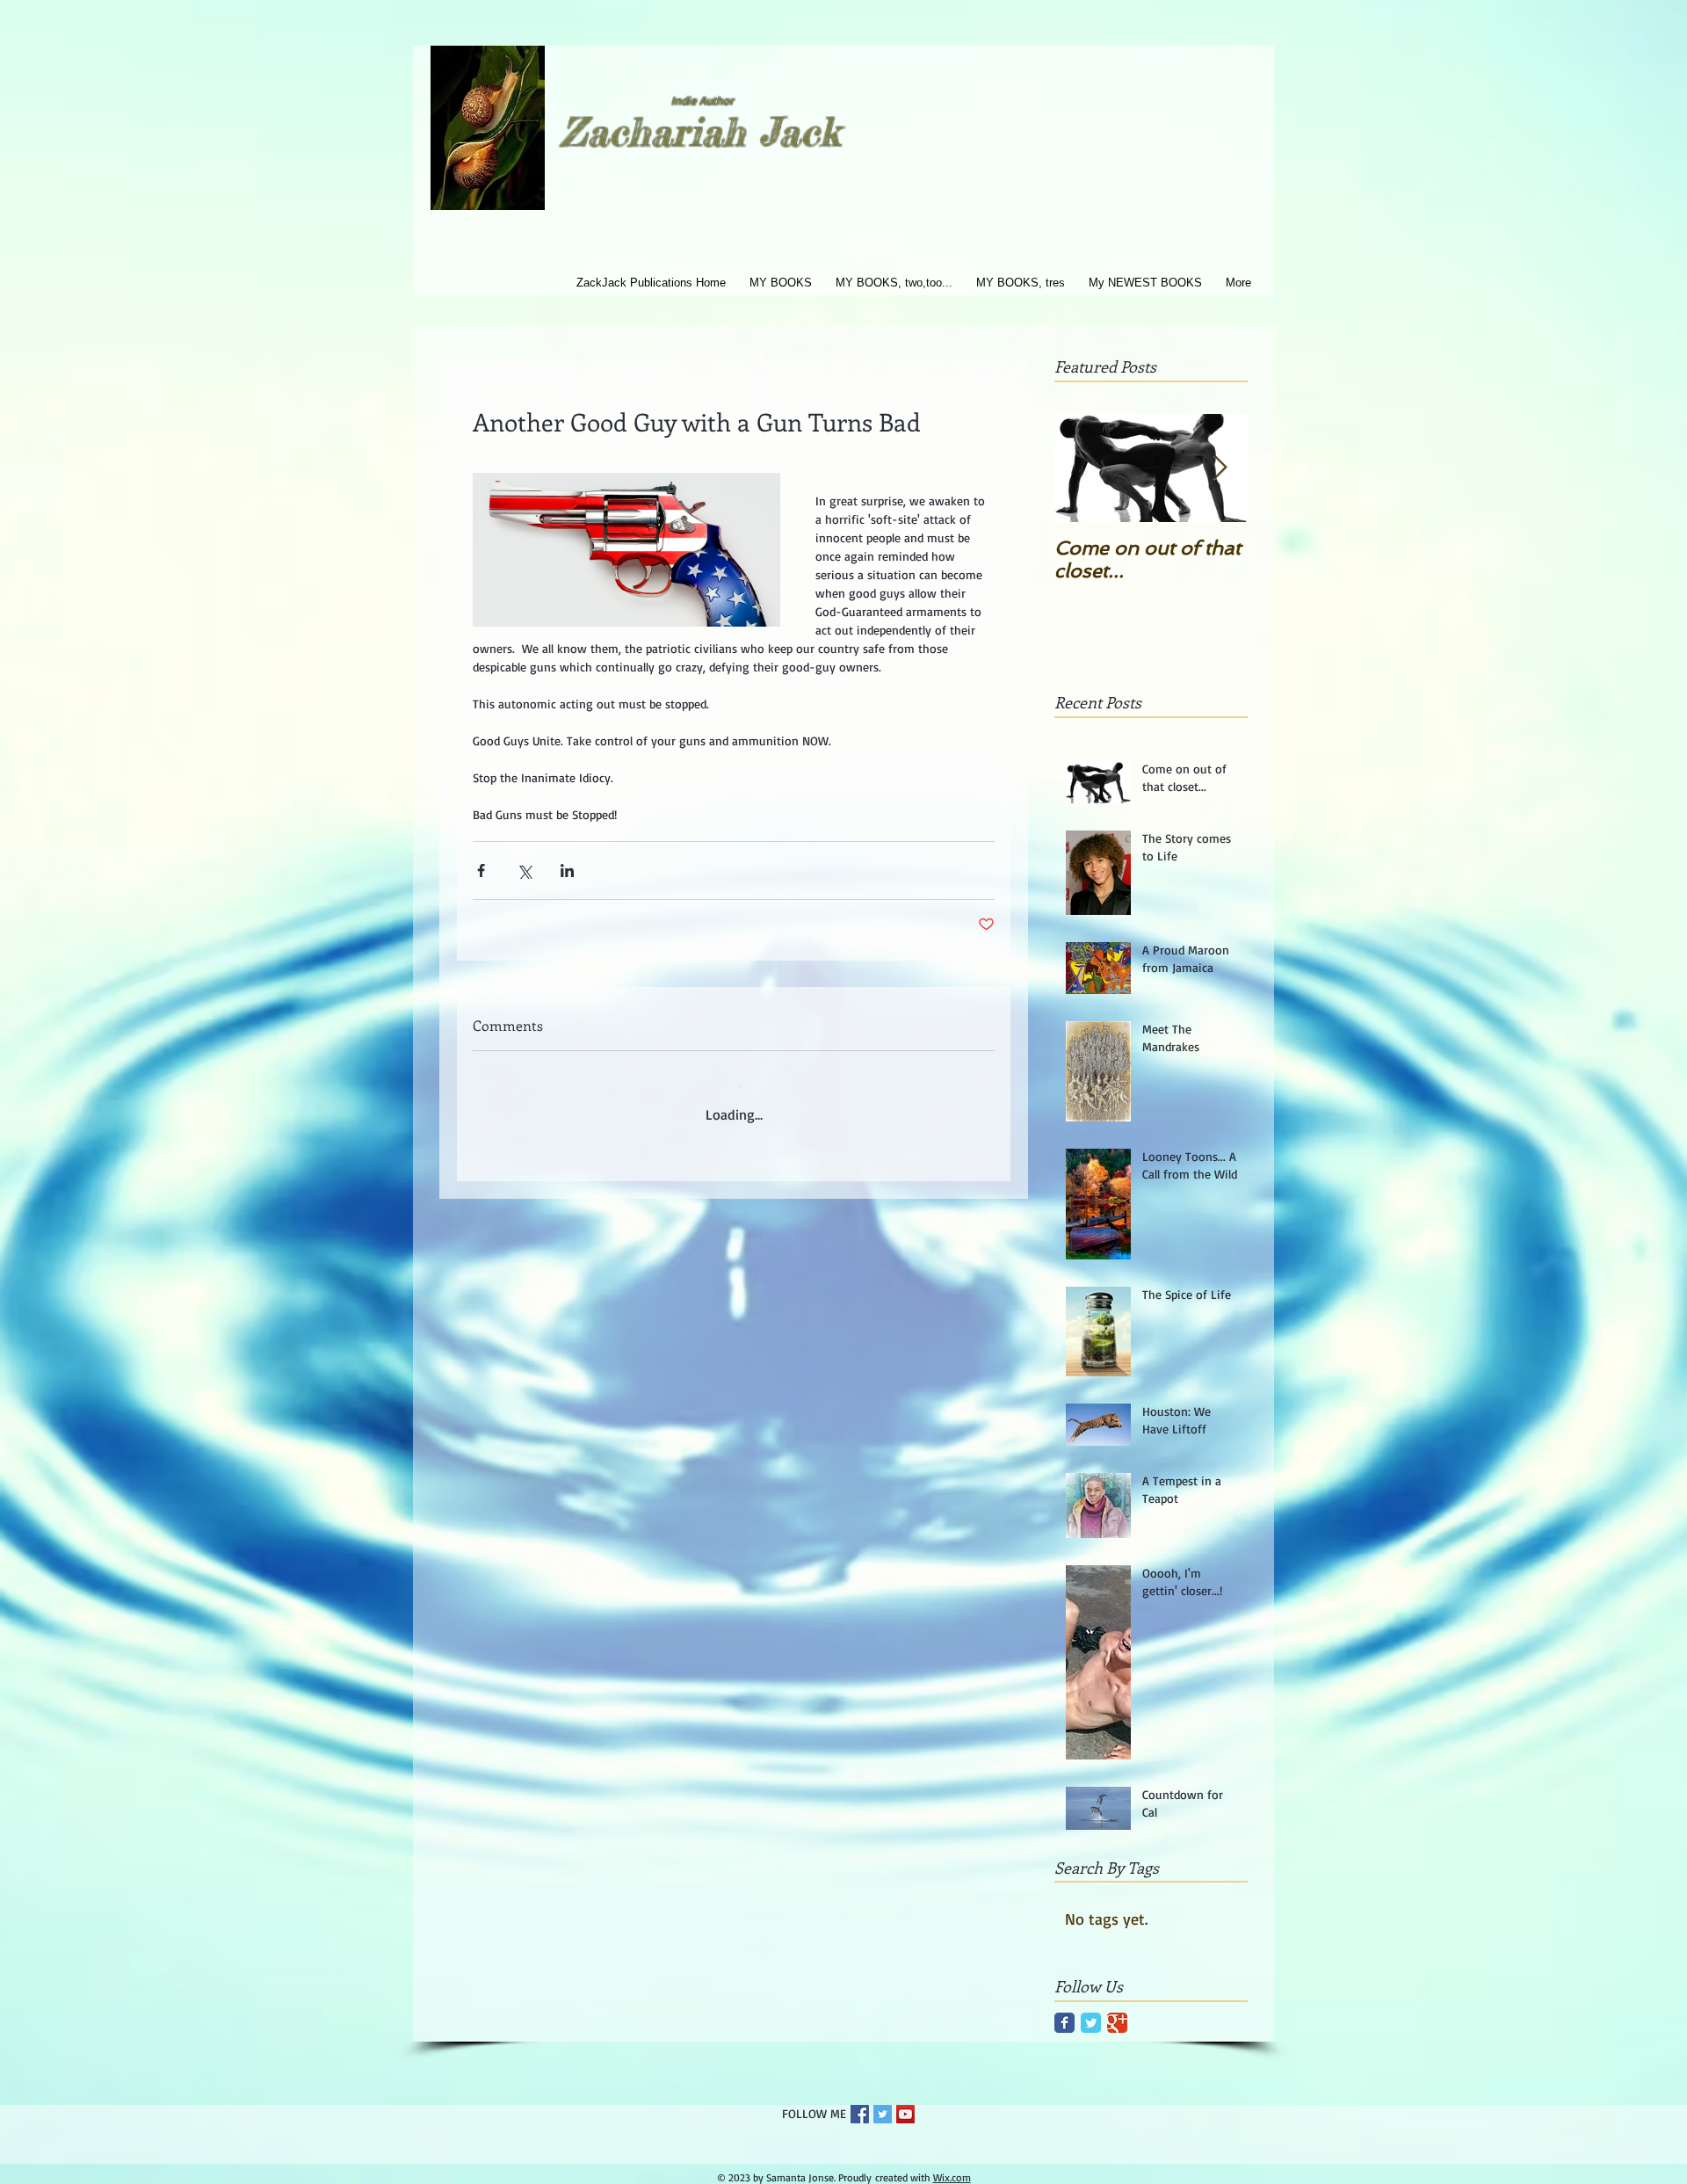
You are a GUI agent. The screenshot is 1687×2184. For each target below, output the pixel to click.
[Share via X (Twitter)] (524, 871)
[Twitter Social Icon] (883, 2114)
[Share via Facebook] (481, 871)
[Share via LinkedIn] (567, 871)
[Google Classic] (1117, 2023)
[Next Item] (1220, 468)
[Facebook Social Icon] (860, 2114)
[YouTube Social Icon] (905, 2114)
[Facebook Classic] (1064, 2023)
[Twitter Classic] (1091, 2023)
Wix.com (952, 2177)
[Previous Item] (1082, 468)
